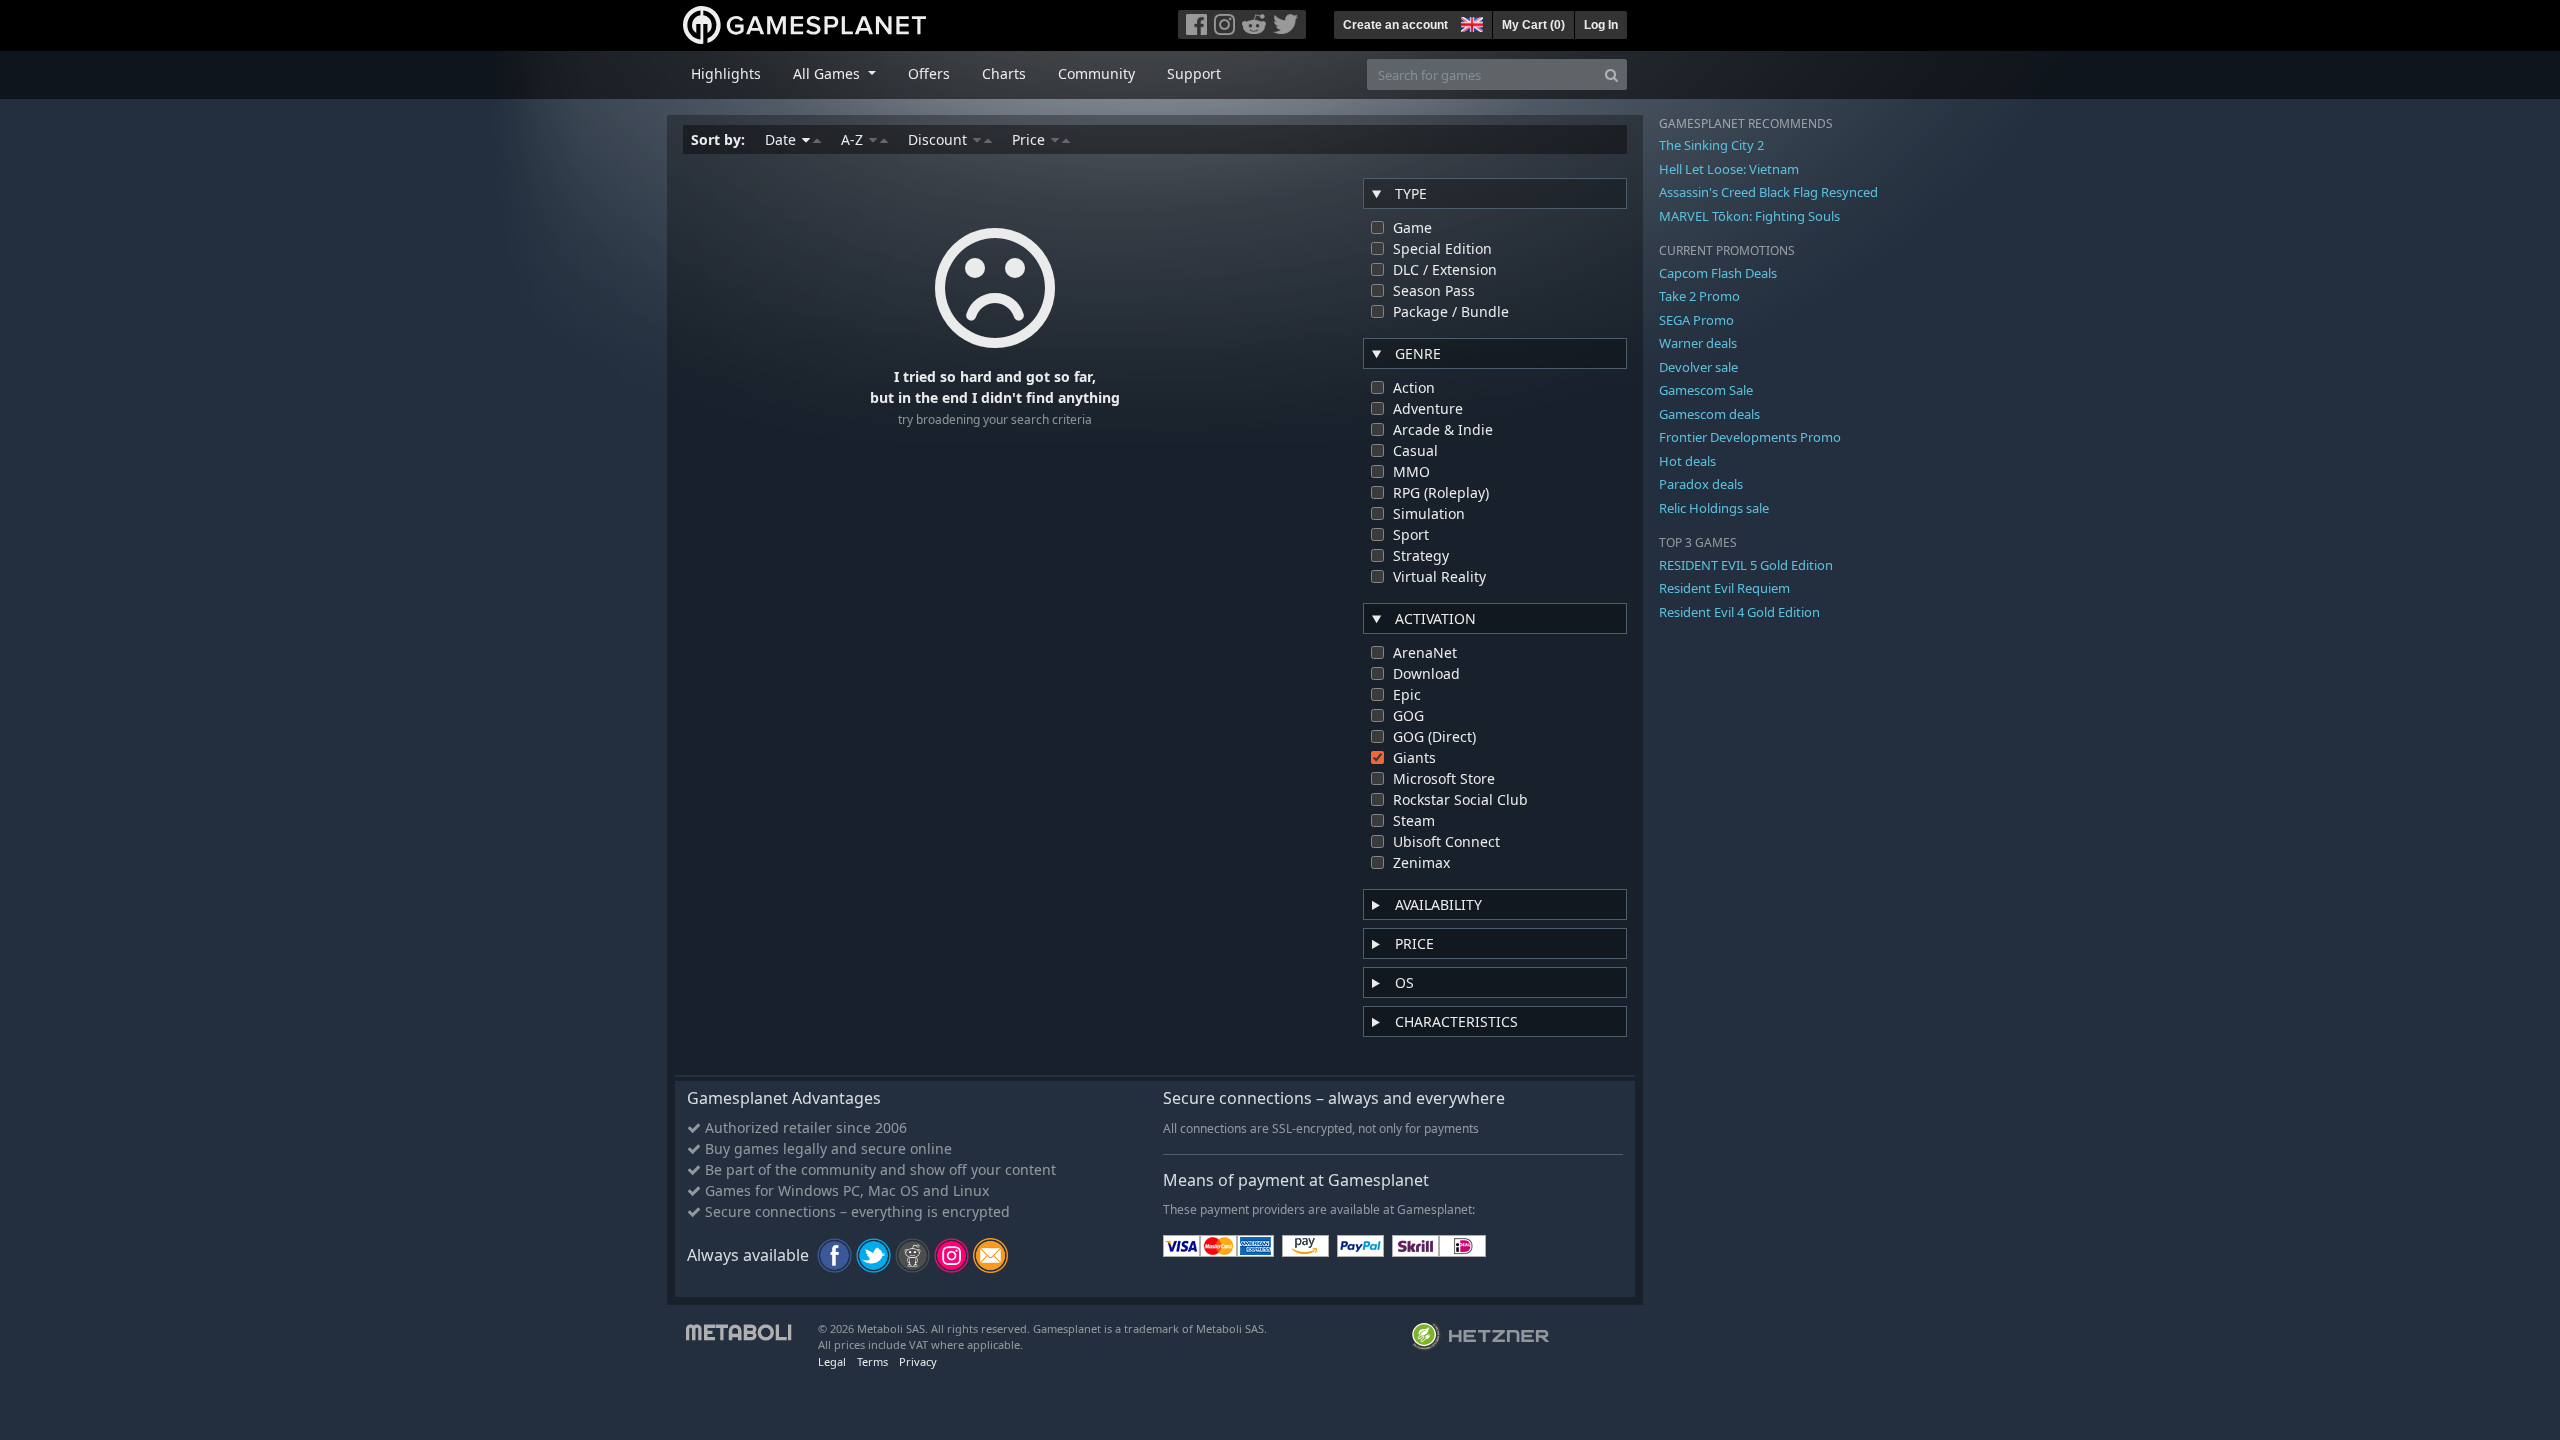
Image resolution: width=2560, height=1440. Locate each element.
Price (1030, 139)
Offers (929, 73)
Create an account (1395, 25)
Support (1194, 73)
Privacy (918, 1361)
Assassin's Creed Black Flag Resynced (1768, 192)
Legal (832, 1361)
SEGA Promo (1696, 320)
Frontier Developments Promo (1750, 437)
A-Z (854, 139)
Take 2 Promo (1699, 296)
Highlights (726, 73)
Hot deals (1687, 461)
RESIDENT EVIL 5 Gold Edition (1746, 565)
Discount (939, 139)
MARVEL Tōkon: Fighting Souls (1749, 216)
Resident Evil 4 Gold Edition (1739, 612)
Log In (1601, 25)
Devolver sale (1698, 367)
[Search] (1611, 74)
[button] (1470, 22)
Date (782, 139)
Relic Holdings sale (1714, 508)
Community (1096, 73)
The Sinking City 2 (1711, 145)
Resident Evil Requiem (1724, 588)
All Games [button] (828, 73)
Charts (1004, 73)
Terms (872, 1361)
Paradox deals (1701, 484)
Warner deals (1698, 343)
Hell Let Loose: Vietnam (1729, 169)
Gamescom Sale (1706, 390)
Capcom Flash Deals (1718, 273)
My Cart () (1533, 25)
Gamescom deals (1709, 414)
